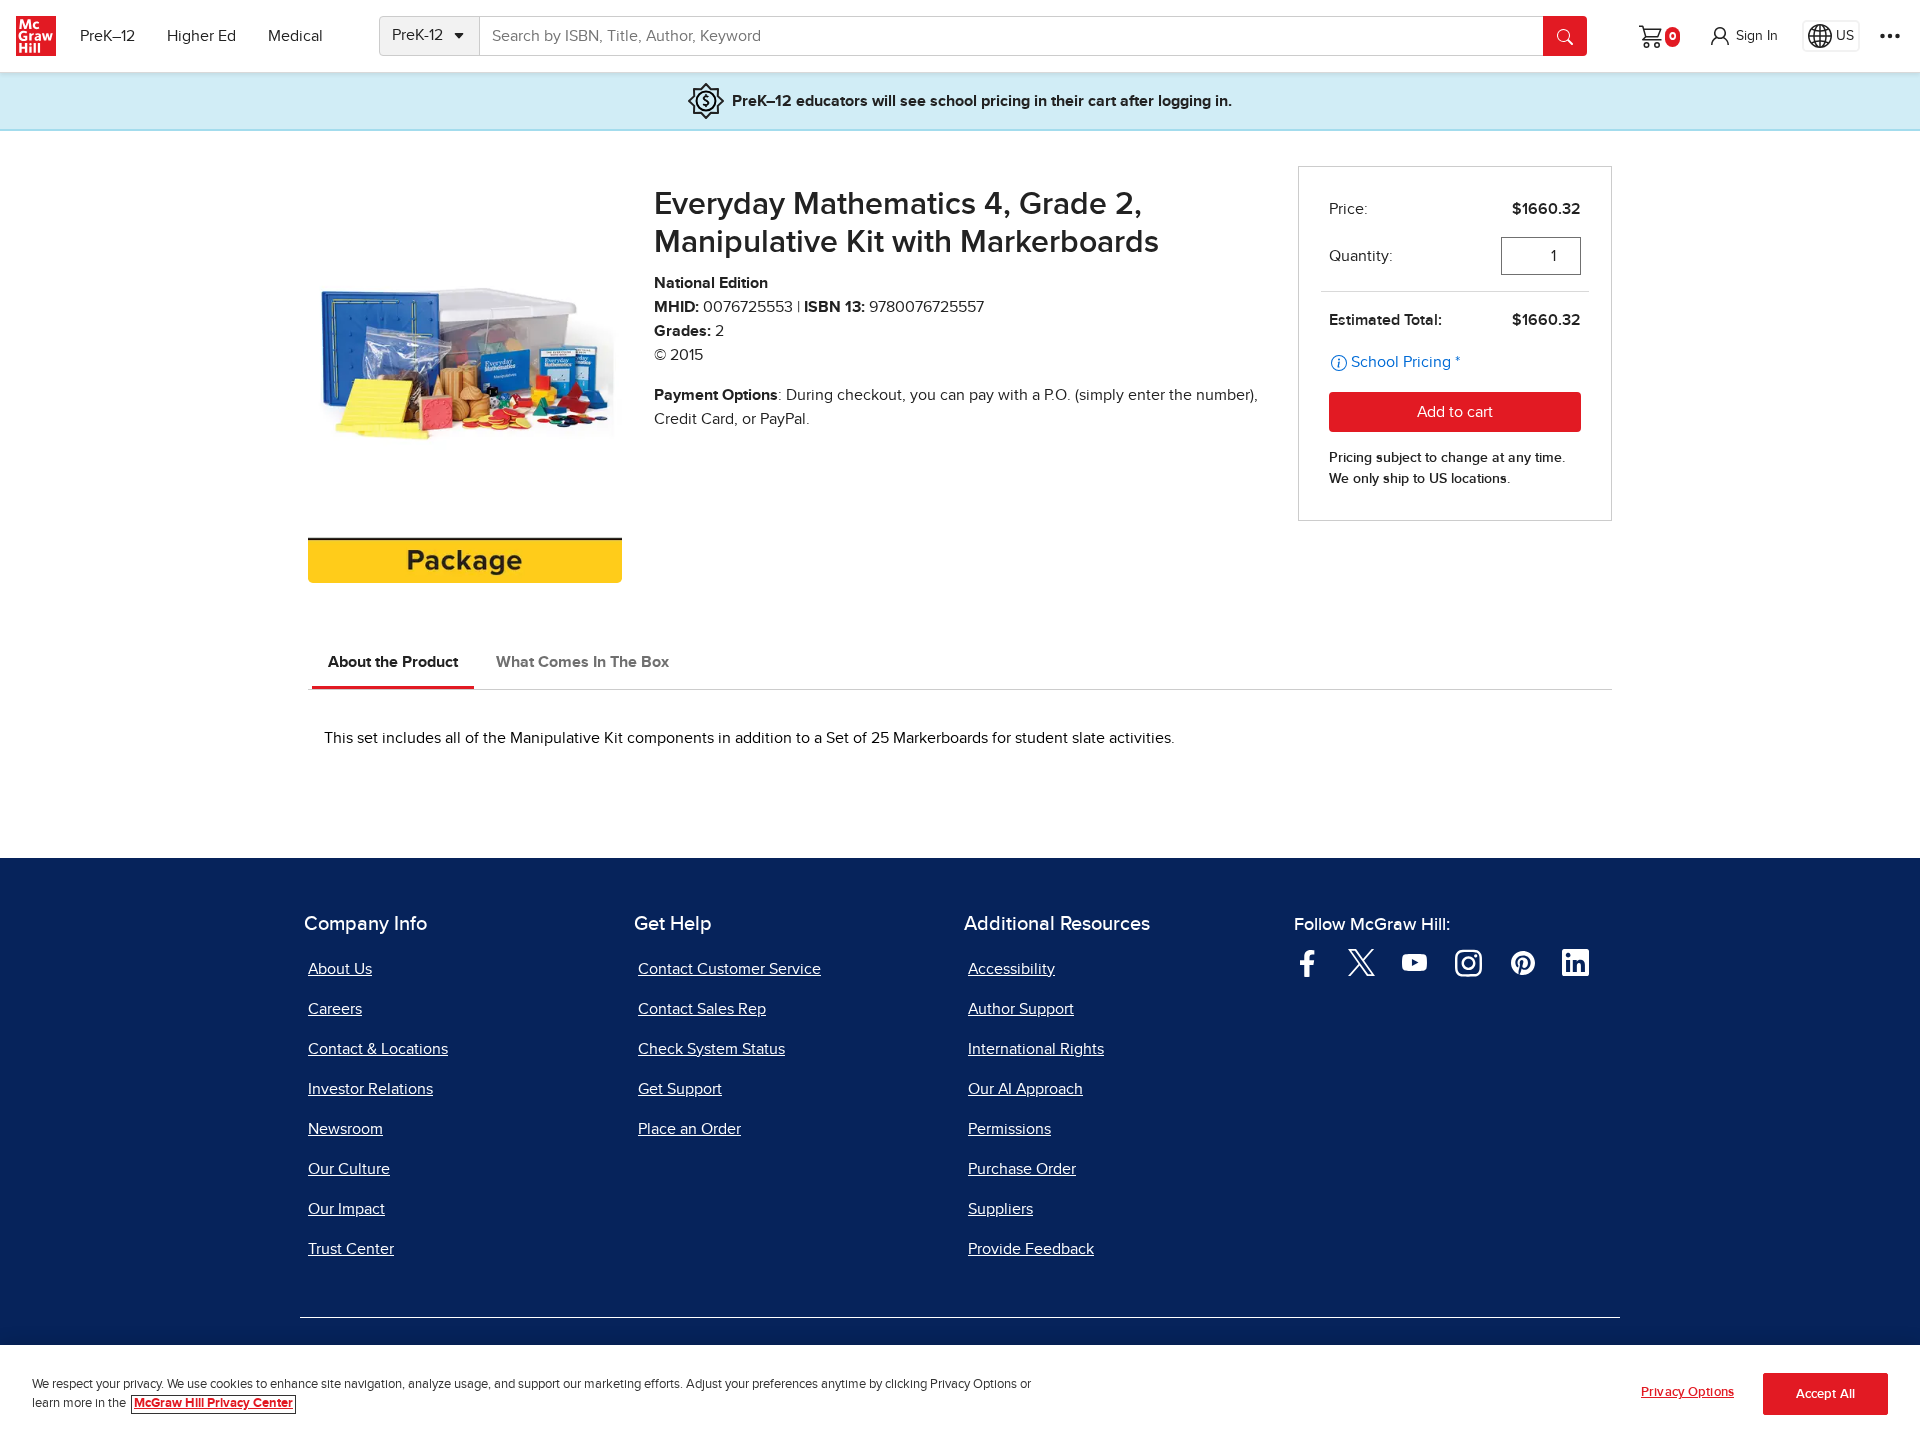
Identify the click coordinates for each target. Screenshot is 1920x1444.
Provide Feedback (1031, 1249)
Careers (335, 1009)
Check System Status (711, 1049)
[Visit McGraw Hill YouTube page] (1414, 961)
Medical (295, 36)
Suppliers (1000, 1209)
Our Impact (346, 1209)
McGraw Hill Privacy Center (213, 1404)
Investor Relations (370, 1089)
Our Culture (349, 1169)
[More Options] (1890, 36)
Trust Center (351, 1249)
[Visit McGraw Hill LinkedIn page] (1575, 961)
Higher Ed (201, 36)
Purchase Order (1022, 1169)
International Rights (1036, 1049)
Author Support (1021, 1009)
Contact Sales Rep (702, 1009)
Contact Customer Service (729, 969)
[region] (960, 1394)
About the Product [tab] (393, 662)
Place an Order (689, 1129)
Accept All (1825, 1394)
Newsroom (345, 1129)
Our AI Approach (1025, 1089)
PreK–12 (107, 36)
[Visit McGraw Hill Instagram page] (1468, 961)
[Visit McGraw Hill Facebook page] (1307, 961)
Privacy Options (1687, 1392)
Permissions (1009, 1129)
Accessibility (1011, 969)
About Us (340, 969)
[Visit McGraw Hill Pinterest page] (1522, 961)
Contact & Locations (378, 1049)
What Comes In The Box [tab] (582, 662)
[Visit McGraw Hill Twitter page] (1361, 961)
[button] (1743, 36)
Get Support (680, 1089)
